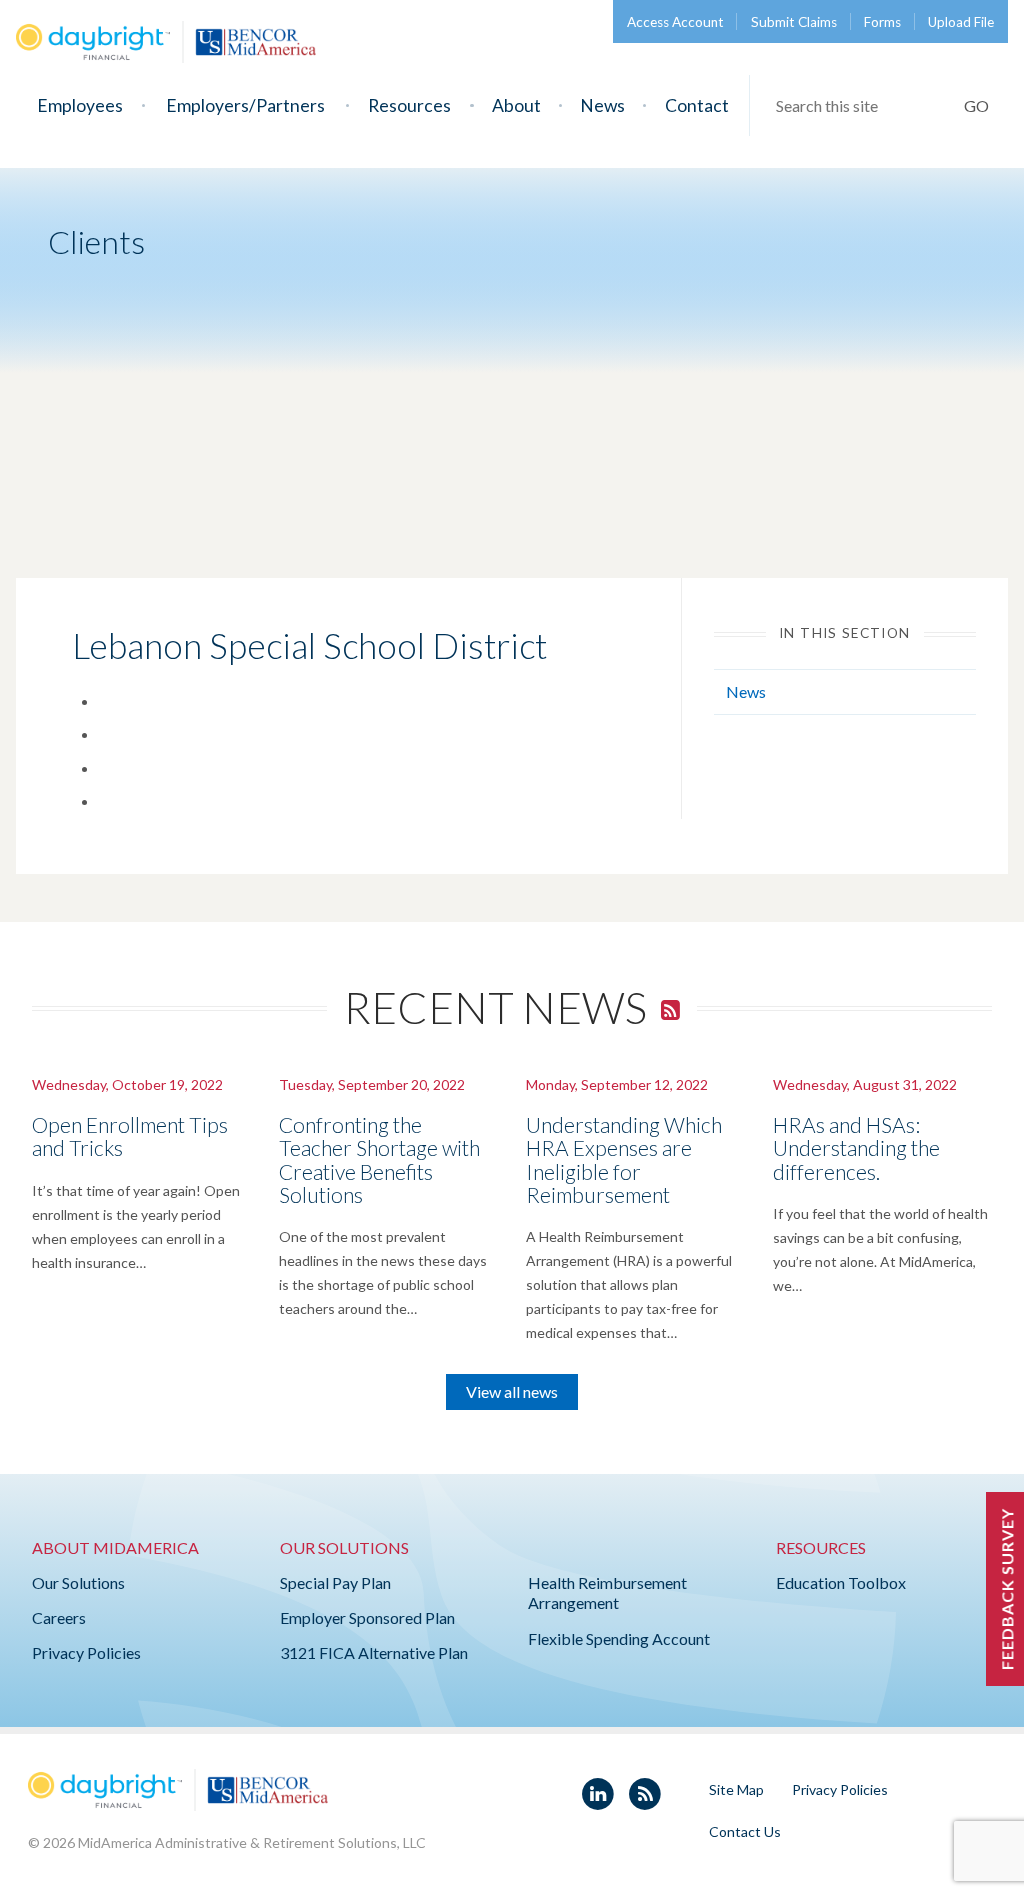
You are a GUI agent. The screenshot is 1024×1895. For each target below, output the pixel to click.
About (516, 105)
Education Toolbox (841, 1582)
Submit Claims (794, 22)
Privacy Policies (86, 1652)
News (602, 105)
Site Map (736, 1789)
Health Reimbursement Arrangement (607, 1593)
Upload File (961, 22)
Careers (59, 1617)
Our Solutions (78, 1582)
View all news (512, 1391)
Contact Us (745, 1831)
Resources (409, 105)
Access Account (675, 22)
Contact (697, 105)
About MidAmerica (115, 1547)
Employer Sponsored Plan (367, 1617)
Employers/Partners (245, 105)
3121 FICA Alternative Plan (374, 1652)
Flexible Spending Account (619, 1638)
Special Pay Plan (335, 1582)
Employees (80, 105)
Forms (882, 22)
